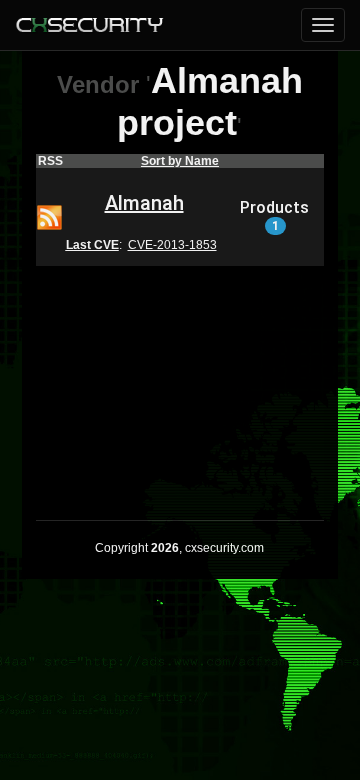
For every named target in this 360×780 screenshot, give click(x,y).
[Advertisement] (180, 380)
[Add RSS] (49, 216)
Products (274, 216)
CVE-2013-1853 (172, 245)
